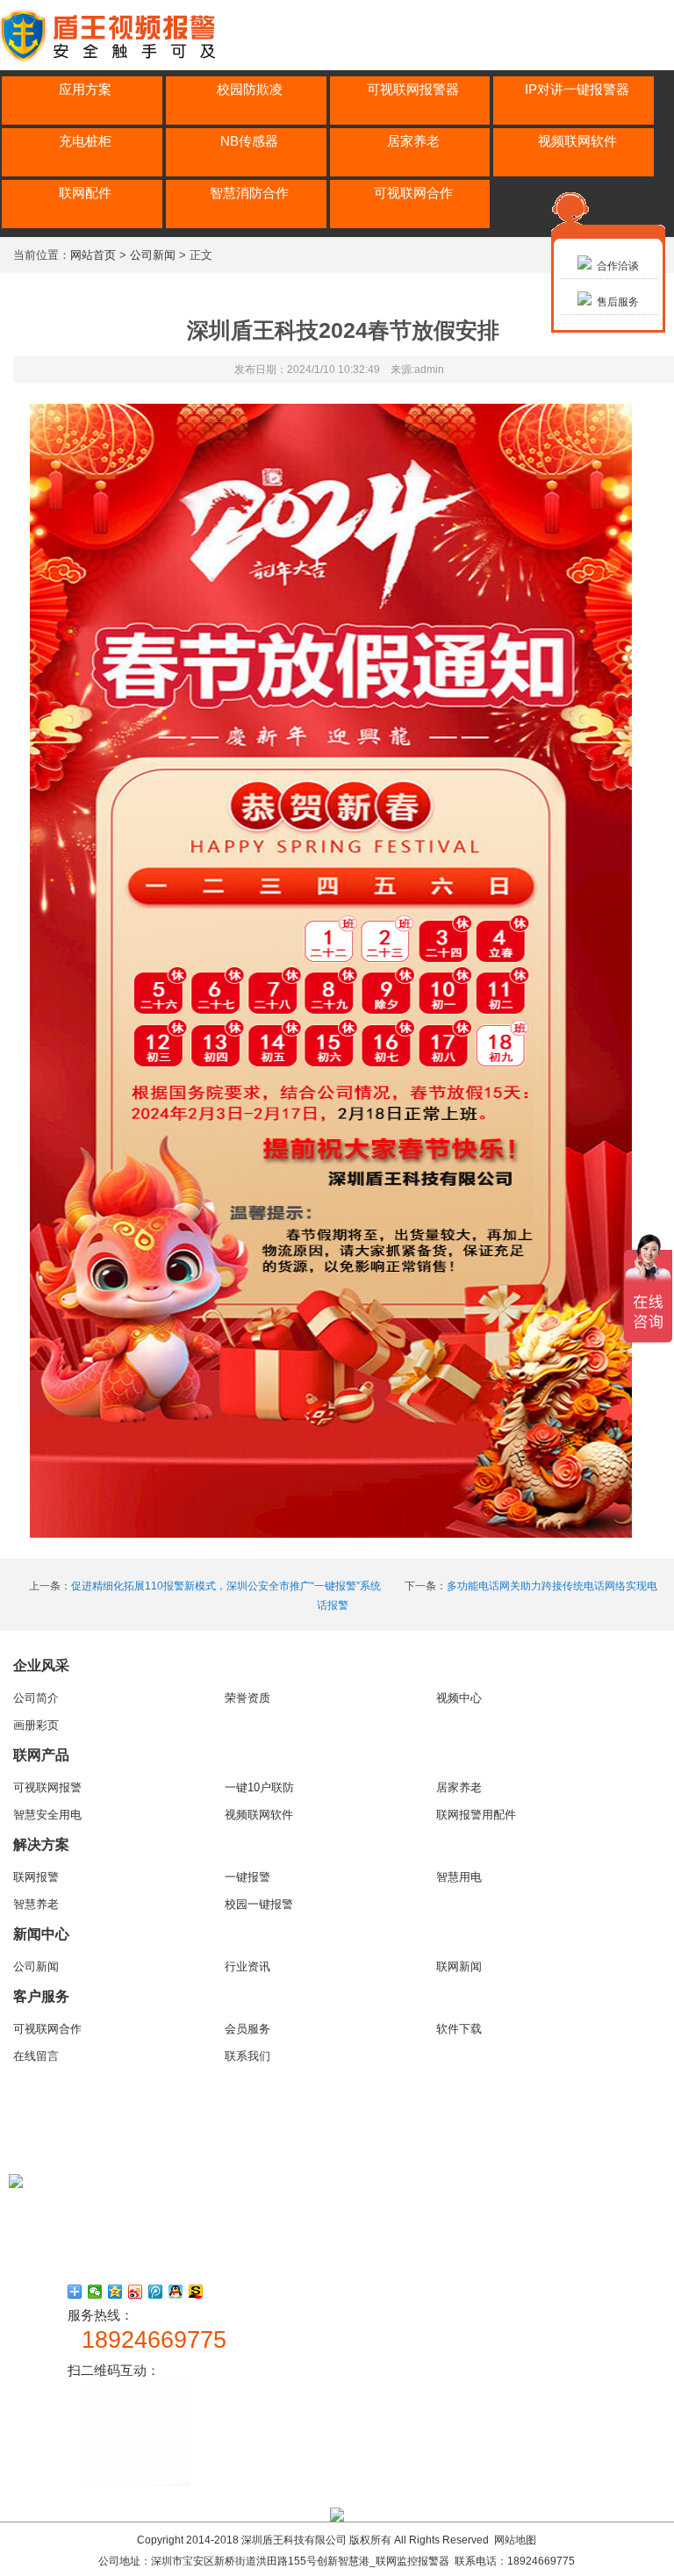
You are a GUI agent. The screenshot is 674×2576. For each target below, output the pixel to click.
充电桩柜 (85, 141)
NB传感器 (249, 141)
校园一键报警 (259, 1904)
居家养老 (413, 141)
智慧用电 (459, 1877)
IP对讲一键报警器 (577, 89)
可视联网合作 (413, 193)
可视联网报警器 (413, 89)
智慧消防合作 (249, 193)
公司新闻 (153, 255)
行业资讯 (247, 1966)
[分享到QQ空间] (115, 2292)
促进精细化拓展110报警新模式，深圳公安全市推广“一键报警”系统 (226, 1586)
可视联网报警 (47, 1787)
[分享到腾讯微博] (156, 2292)
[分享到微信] (95, 2292)
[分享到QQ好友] (176, 2292)
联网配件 (85, 193)
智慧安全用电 (47, 1815)
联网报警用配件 (476, 1815)
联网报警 (36, 1877)
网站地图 (515, 2540)
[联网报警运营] (117, 60)
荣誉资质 (247, 1698)
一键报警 (247, 1877)
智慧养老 (36, 1904)
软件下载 (459, 2029)
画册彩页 (36, 1725)
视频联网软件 (577, 141)
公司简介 (36, 1698)
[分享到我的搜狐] (196, 2292)
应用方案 (85, 89)
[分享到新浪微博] (136, 2292)
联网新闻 (459, 1966)
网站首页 (93, 255)
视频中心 (459, 1698)
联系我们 (247, 2056)
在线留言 (36, 2056)
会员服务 (247, 2029)
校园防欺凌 (250, 89)
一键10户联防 (259, 1787)
